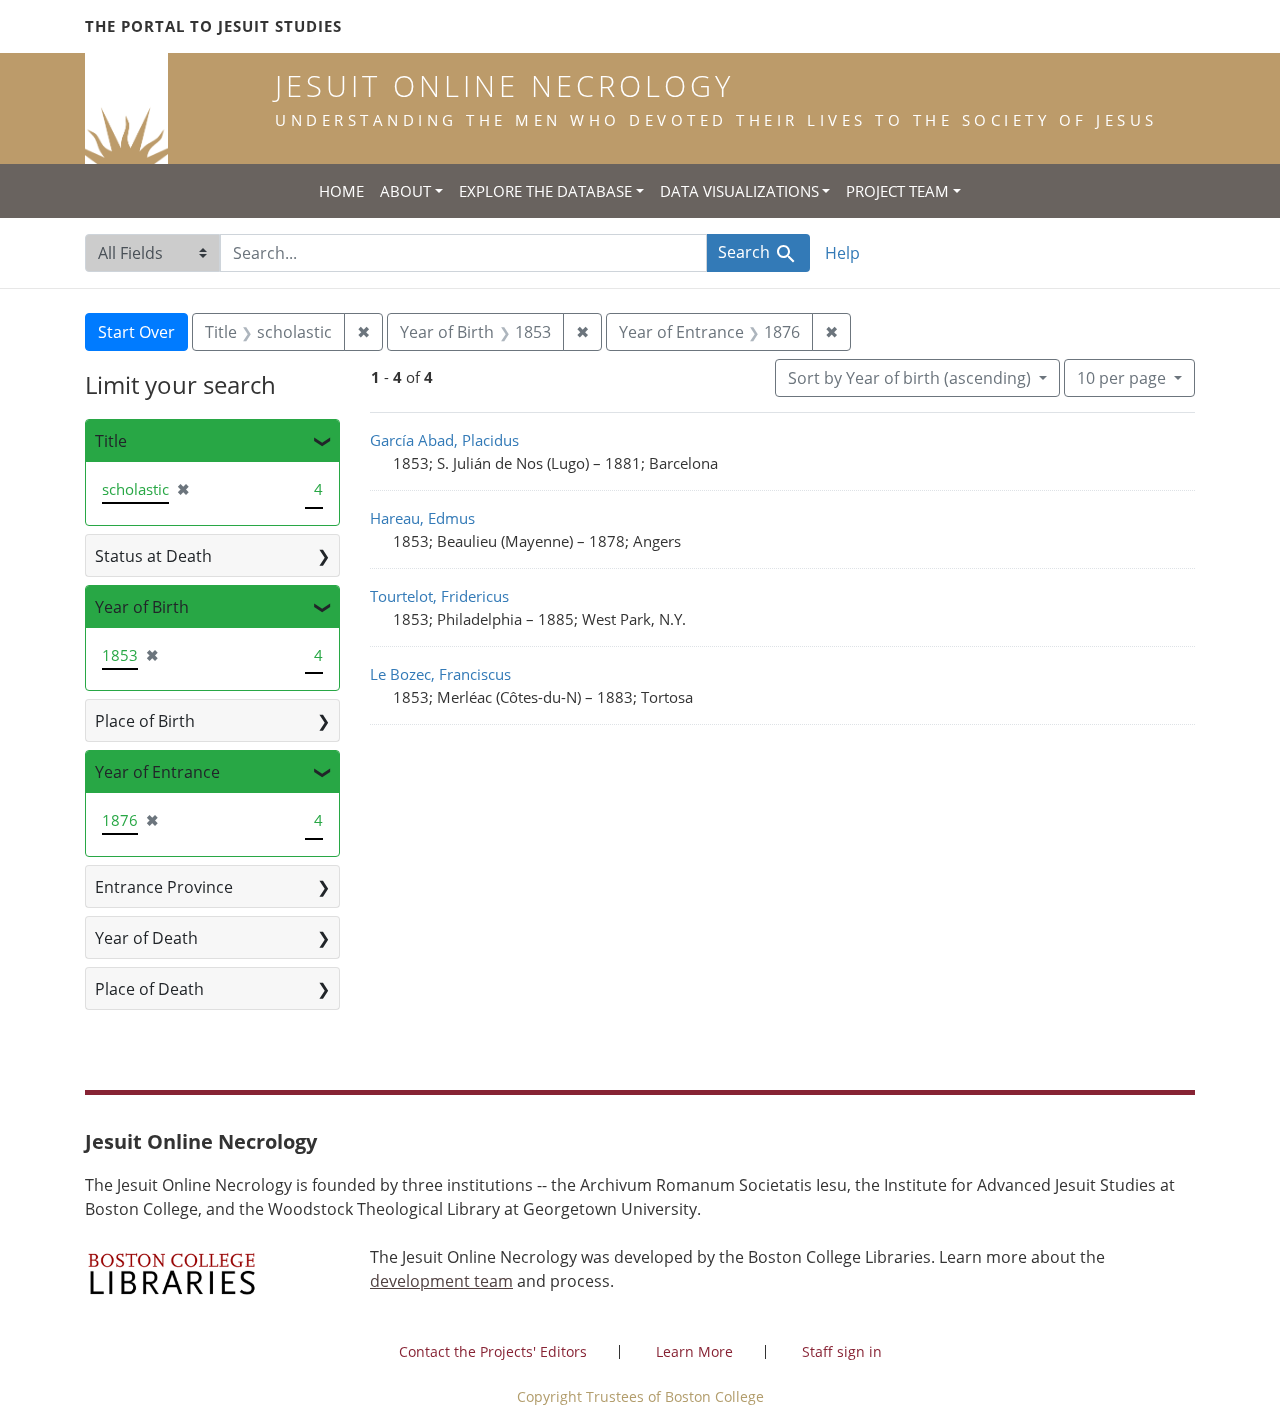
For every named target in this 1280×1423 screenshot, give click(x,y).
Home (341, 191)
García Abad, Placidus (444, 440)
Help (842, 253)
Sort (909, 378)
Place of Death (149, 989)
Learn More (694, 1351)
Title (111, 441)
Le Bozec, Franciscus (440, 674)
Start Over (136, 332)
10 (1121, 377)
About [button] (405, 191)
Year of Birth (142, 607)
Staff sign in (842, 1351)
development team (441, 1281)
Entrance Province (164, 887)
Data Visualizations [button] (739, 191)
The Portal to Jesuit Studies (213, 26)
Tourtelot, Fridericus (439, 596)
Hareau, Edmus (422, 518)
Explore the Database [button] (545, 191)
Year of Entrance (157, 772)
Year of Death (146, 938)
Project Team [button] (897, 191)
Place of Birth (145, 721)
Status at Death (153, 556)
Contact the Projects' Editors (493, 1351)
